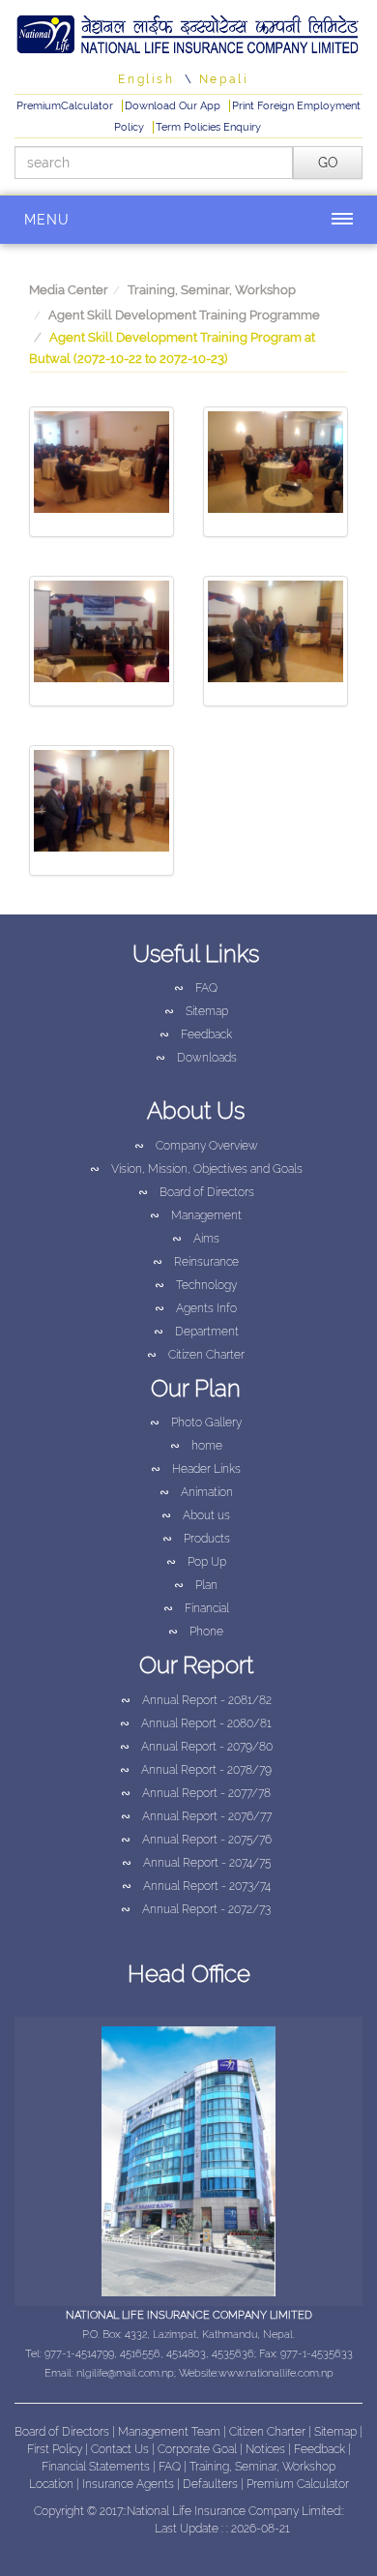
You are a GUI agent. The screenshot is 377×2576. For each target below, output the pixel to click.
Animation (196, 1492)
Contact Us (121, 2449)
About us (196, 1515)
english (146, 79)
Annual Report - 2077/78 (196, 1793)
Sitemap (196, 1011)
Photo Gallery (196, 1423)
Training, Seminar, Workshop (212, 290)
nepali (224, 79)
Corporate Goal (199, 2449)
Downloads (196, 1058)
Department (196, 1332)
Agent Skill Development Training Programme (184, 315)
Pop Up (196, 1562)
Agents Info (196, 1308)
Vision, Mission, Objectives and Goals (196, 1169)
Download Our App (174, 106)
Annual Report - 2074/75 (196, 1863)
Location (53, 2484)
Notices (265, 2449)
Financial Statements (96, 2467)
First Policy (56, 2449)
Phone (196, 1632)
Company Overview (196, 1146)
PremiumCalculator (66, 106)
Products (196, 1539)
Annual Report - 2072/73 (196, 1909)
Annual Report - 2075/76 (196, 1840)
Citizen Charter (196, 1355)
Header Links (196, 1469)
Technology (196, 1285)
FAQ (196, 988)
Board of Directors (196, 1192)
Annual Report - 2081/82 (196, 1700)
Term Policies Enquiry (208, 127)
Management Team (169, 2432)
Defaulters (212, 2484)
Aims (196, 1239)
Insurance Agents (130, 2484)
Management (196, 1215)
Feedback (196, 1034)
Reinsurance (196, 1262)
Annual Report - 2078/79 (196, 1770)
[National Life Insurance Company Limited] (188, 32)
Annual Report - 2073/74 (196, 1886)
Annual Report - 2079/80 (196, 1747)
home (196, 1446)
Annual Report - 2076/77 (196, 1816)
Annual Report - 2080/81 (196, 1723)
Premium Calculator (298, 2484)
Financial (196, 1608)
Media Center (69, 290)
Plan (196, 1585)
